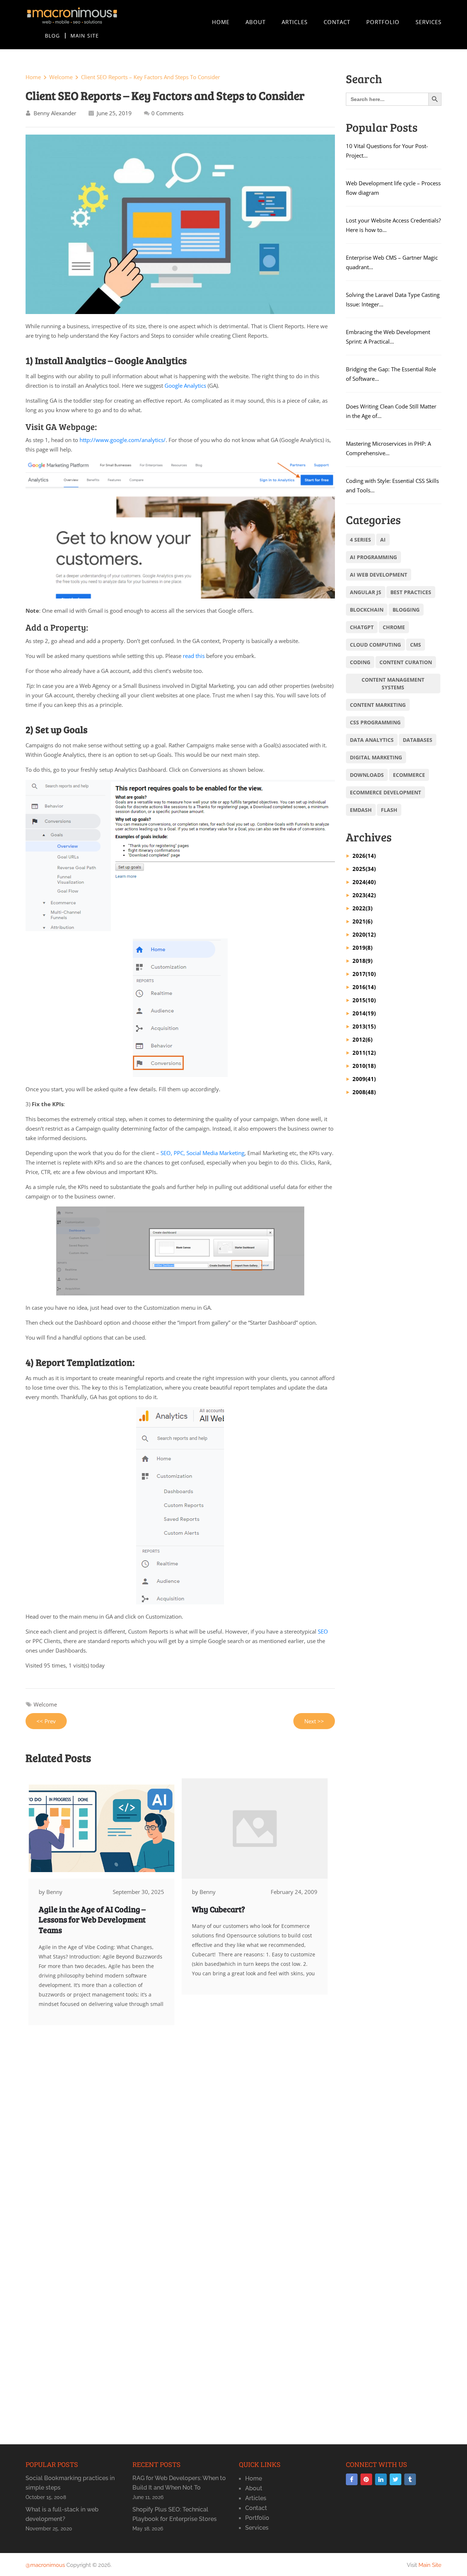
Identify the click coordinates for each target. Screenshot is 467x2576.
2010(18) (364, 1066)
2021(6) (362, 921)
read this (194, 656)
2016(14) (364, 987)
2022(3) (362, 908)
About (256, 22)
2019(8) (362, 948)
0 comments (167, 113)
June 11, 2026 (148, 2497)
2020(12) (364, 934)
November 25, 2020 (49, 2529)
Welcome (61, 77)
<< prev (46, 1721)
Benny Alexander (55, 113)
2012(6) (362, 1039)
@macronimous (45, 2565)
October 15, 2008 (46, 2497)
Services (429, 22)
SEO (323, 1631)
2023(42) (364, 895)
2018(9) (362, 961)
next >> (314, 1721)
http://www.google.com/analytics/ (123, 440)
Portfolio (383, 22)
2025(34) (364, 869)
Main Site (85, 36)
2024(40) (364, 882)
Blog (52, 36)
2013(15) (364, 1026)
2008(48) (364, 1092)
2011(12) (364, 1053)
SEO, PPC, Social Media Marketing (202, 1153)
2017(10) (364, 974)
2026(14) (364, 856)
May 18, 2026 (148, 2529)
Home (221, 22)
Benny (54, 1892)
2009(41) (364, 1079)
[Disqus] (180, 2147)
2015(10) (364, 1000)
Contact (337, 22)
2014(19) (364, 1013)
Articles (295, 22)
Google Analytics (185, 386)
